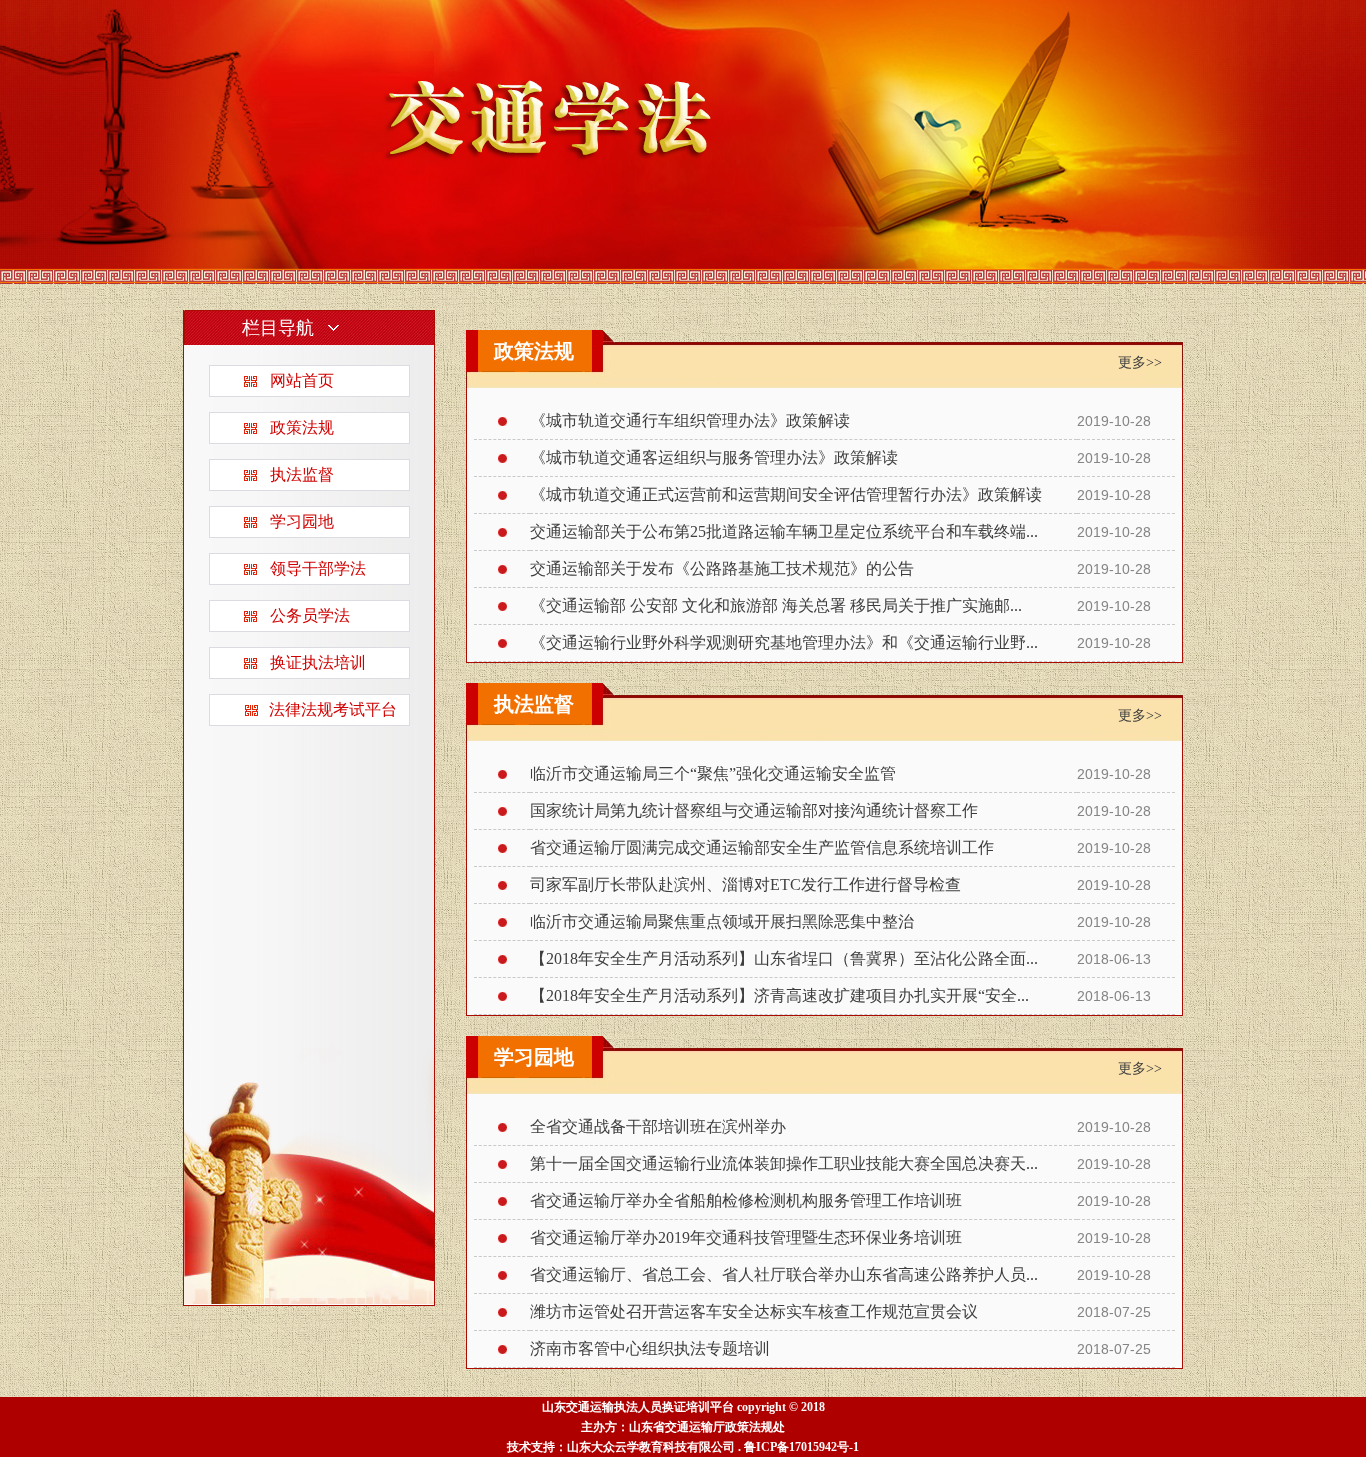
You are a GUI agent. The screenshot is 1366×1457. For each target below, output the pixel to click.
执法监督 (302, 474)
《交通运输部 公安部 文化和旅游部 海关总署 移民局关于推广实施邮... (776, 605)
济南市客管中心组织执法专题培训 (650, 1348)
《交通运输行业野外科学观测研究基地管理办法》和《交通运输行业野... (784, 642)
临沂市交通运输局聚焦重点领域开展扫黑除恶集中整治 (722, 921)
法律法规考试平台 (333, 709)
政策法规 (302, 427)
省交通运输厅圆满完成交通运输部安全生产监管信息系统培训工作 (762, 847)
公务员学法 (310, 615)
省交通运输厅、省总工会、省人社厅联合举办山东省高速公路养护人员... (784, 1274)
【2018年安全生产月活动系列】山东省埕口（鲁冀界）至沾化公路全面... (784, 958)
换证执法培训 (318, 662)
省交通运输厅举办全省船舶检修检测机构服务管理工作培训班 (746, 1200)
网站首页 (302, 380)
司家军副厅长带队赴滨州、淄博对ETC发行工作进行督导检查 (745, 884)
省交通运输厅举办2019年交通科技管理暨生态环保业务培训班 (746, 1237)
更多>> (1140, 362)
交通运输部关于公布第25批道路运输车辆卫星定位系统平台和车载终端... (784, 531)
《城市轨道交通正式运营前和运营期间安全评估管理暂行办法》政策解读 (786, 494)
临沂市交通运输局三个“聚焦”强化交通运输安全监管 (713, 773)
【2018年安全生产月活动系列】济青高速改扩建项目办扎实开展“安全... (779, 995)
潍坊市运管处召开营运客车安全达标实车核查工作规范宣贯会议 (754, 1311)
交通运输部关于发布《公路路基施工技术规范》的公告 (722, 568)
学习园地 (302, 521)
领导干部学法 (318, 568)
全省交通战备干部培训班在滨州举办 (658, 1126)
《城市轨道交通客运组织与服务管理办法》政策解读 (714, 457)
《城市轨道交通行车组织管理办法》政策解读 (690, 420)
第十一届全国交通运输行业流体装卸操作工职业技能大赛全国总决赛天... (784, 1163)
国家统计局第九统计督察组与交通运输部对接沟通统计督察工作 (754, 810)
